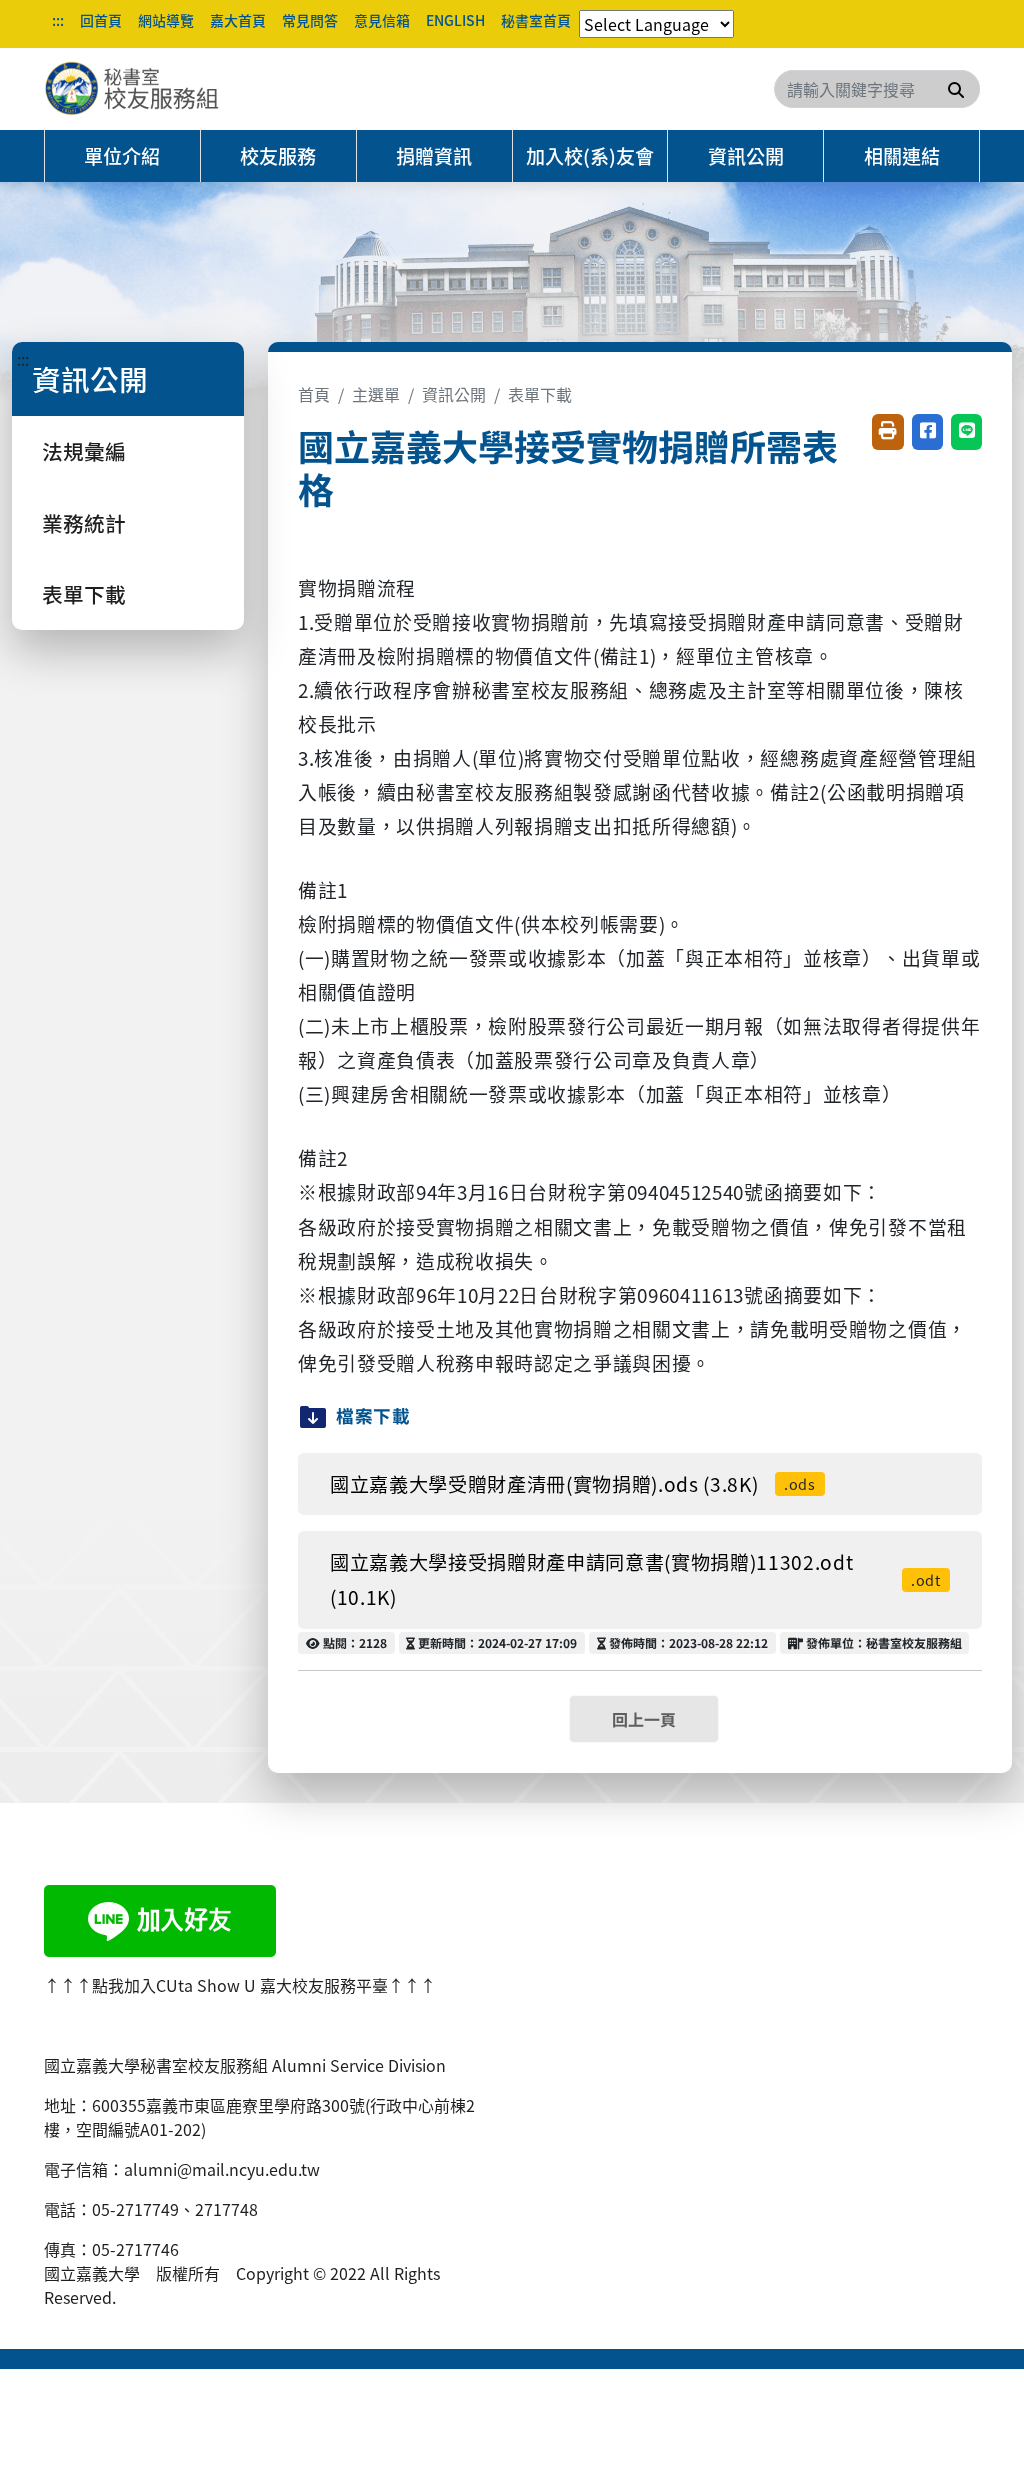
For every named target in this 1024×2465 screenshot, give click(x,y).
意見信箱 (382, 20)
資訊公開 (746, 156)
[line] (160, 1918)
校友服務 (278, 156)
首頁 (314, 394)
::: (58, 20)
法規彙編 (84, 451)
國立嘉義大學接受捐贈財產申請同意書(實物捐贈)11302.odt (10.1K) (635, 1579)
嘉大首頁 (238, 20)
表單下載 (84, 594)
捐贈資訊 (434, 156)
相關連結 (902, 156)
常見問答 (310, 20)
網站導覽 (166, 20)
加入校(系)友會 (590, 156)
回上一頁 (644, 1719)
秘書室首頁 (536, 20)
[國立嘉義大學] (152, 89)
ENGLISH (455, 20)
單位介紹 (122, 156)
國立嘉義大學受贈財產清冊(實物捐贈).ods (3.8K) (573, 1484)
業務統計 (84, 523)
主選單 (376, 394)
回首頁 (101, 20)
